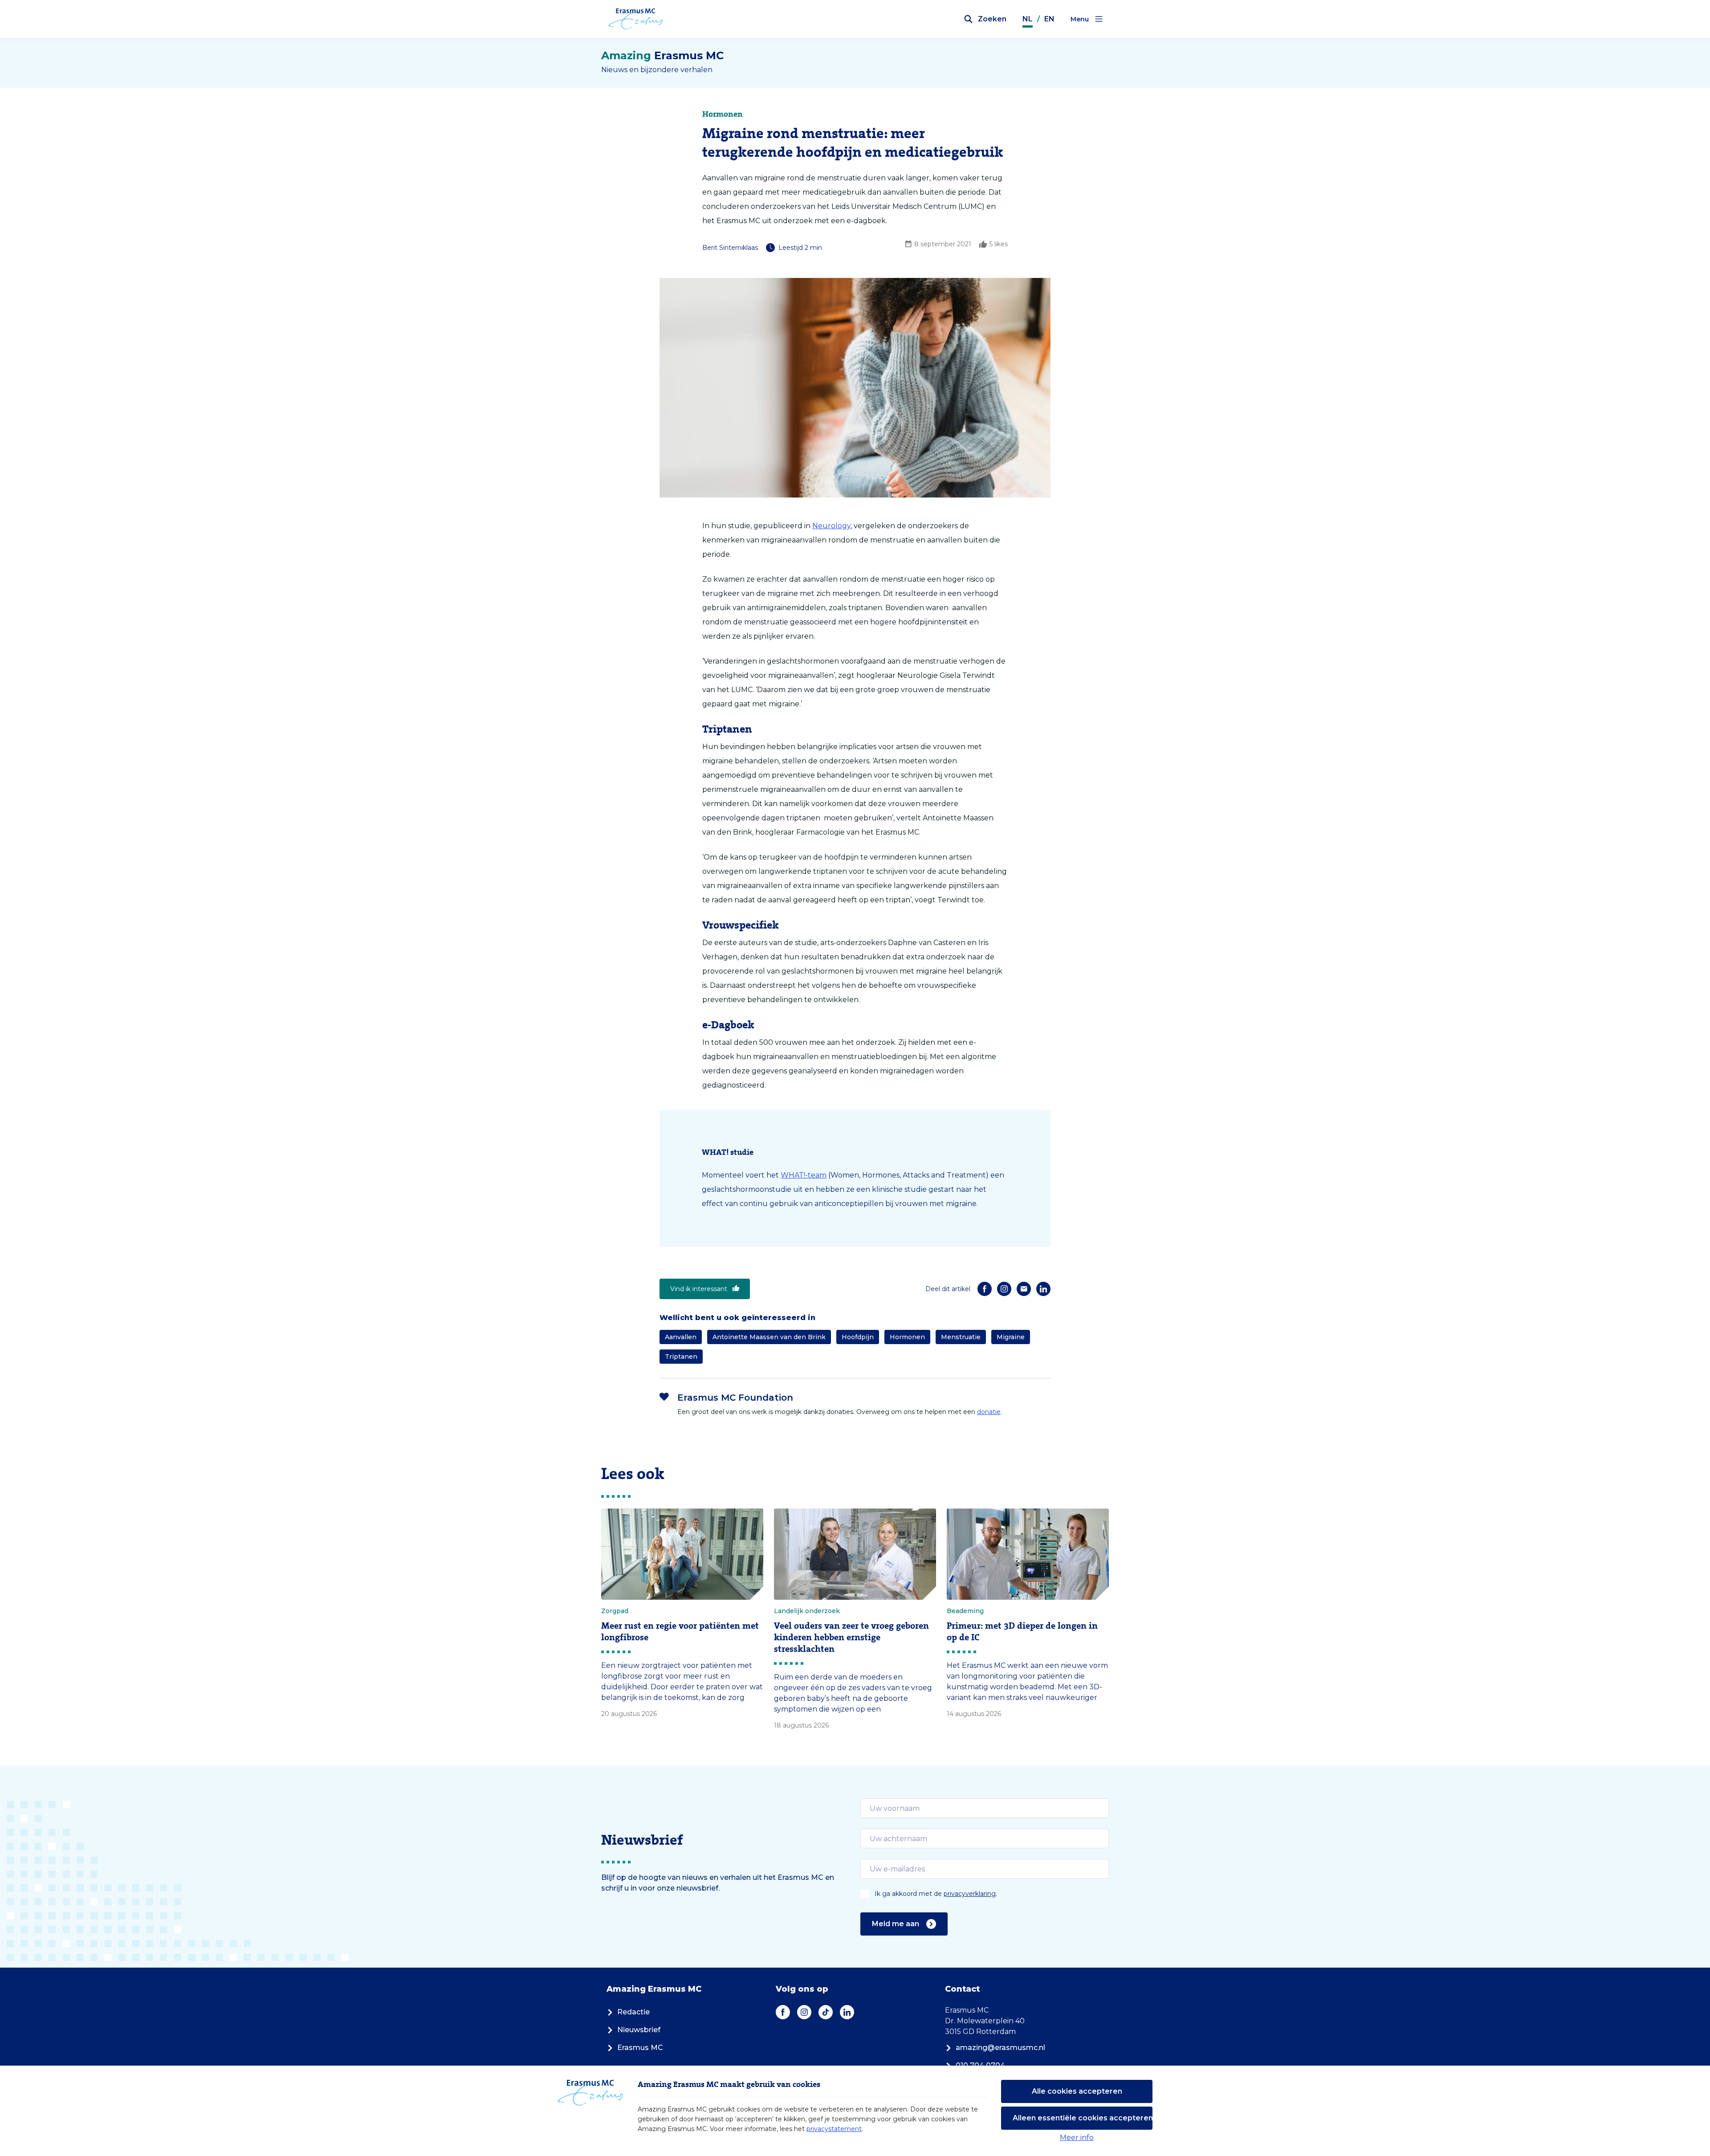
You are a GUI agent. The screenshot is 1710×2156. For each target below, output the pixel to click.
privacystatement (834, 2129)
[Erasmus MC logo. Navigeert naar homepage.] (636, 19)
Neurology (831, 526)
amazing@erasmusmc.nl (1000, 2048)
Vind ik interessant (699, 1289)
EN (1049, 19)
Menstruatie (961, 1337)
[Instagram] (1004, 1289)
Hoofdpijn (858, 1337)
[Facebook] (985, 1289)
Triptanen (681, 1357)
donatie (989, 1412)
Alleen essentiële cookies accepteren (1083, 2118)
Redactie (633, 2012)
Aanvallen (681, 1337)
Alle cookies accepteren (1077, 2091)
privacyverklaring (970, 1894)
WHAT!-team (804, 1175)
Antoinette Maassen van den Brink (769, 1337)
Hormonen (907, 1337)
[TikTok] (826, 2012)
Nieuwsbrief (639, 2030)
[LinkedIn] (1043, 1289)
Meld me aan (896, 1924)
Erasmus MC (640, 2048)
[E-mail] (1024, 1289)
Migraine (1011, 1337)
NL (1028, 19)
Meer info (1077, 2138)
